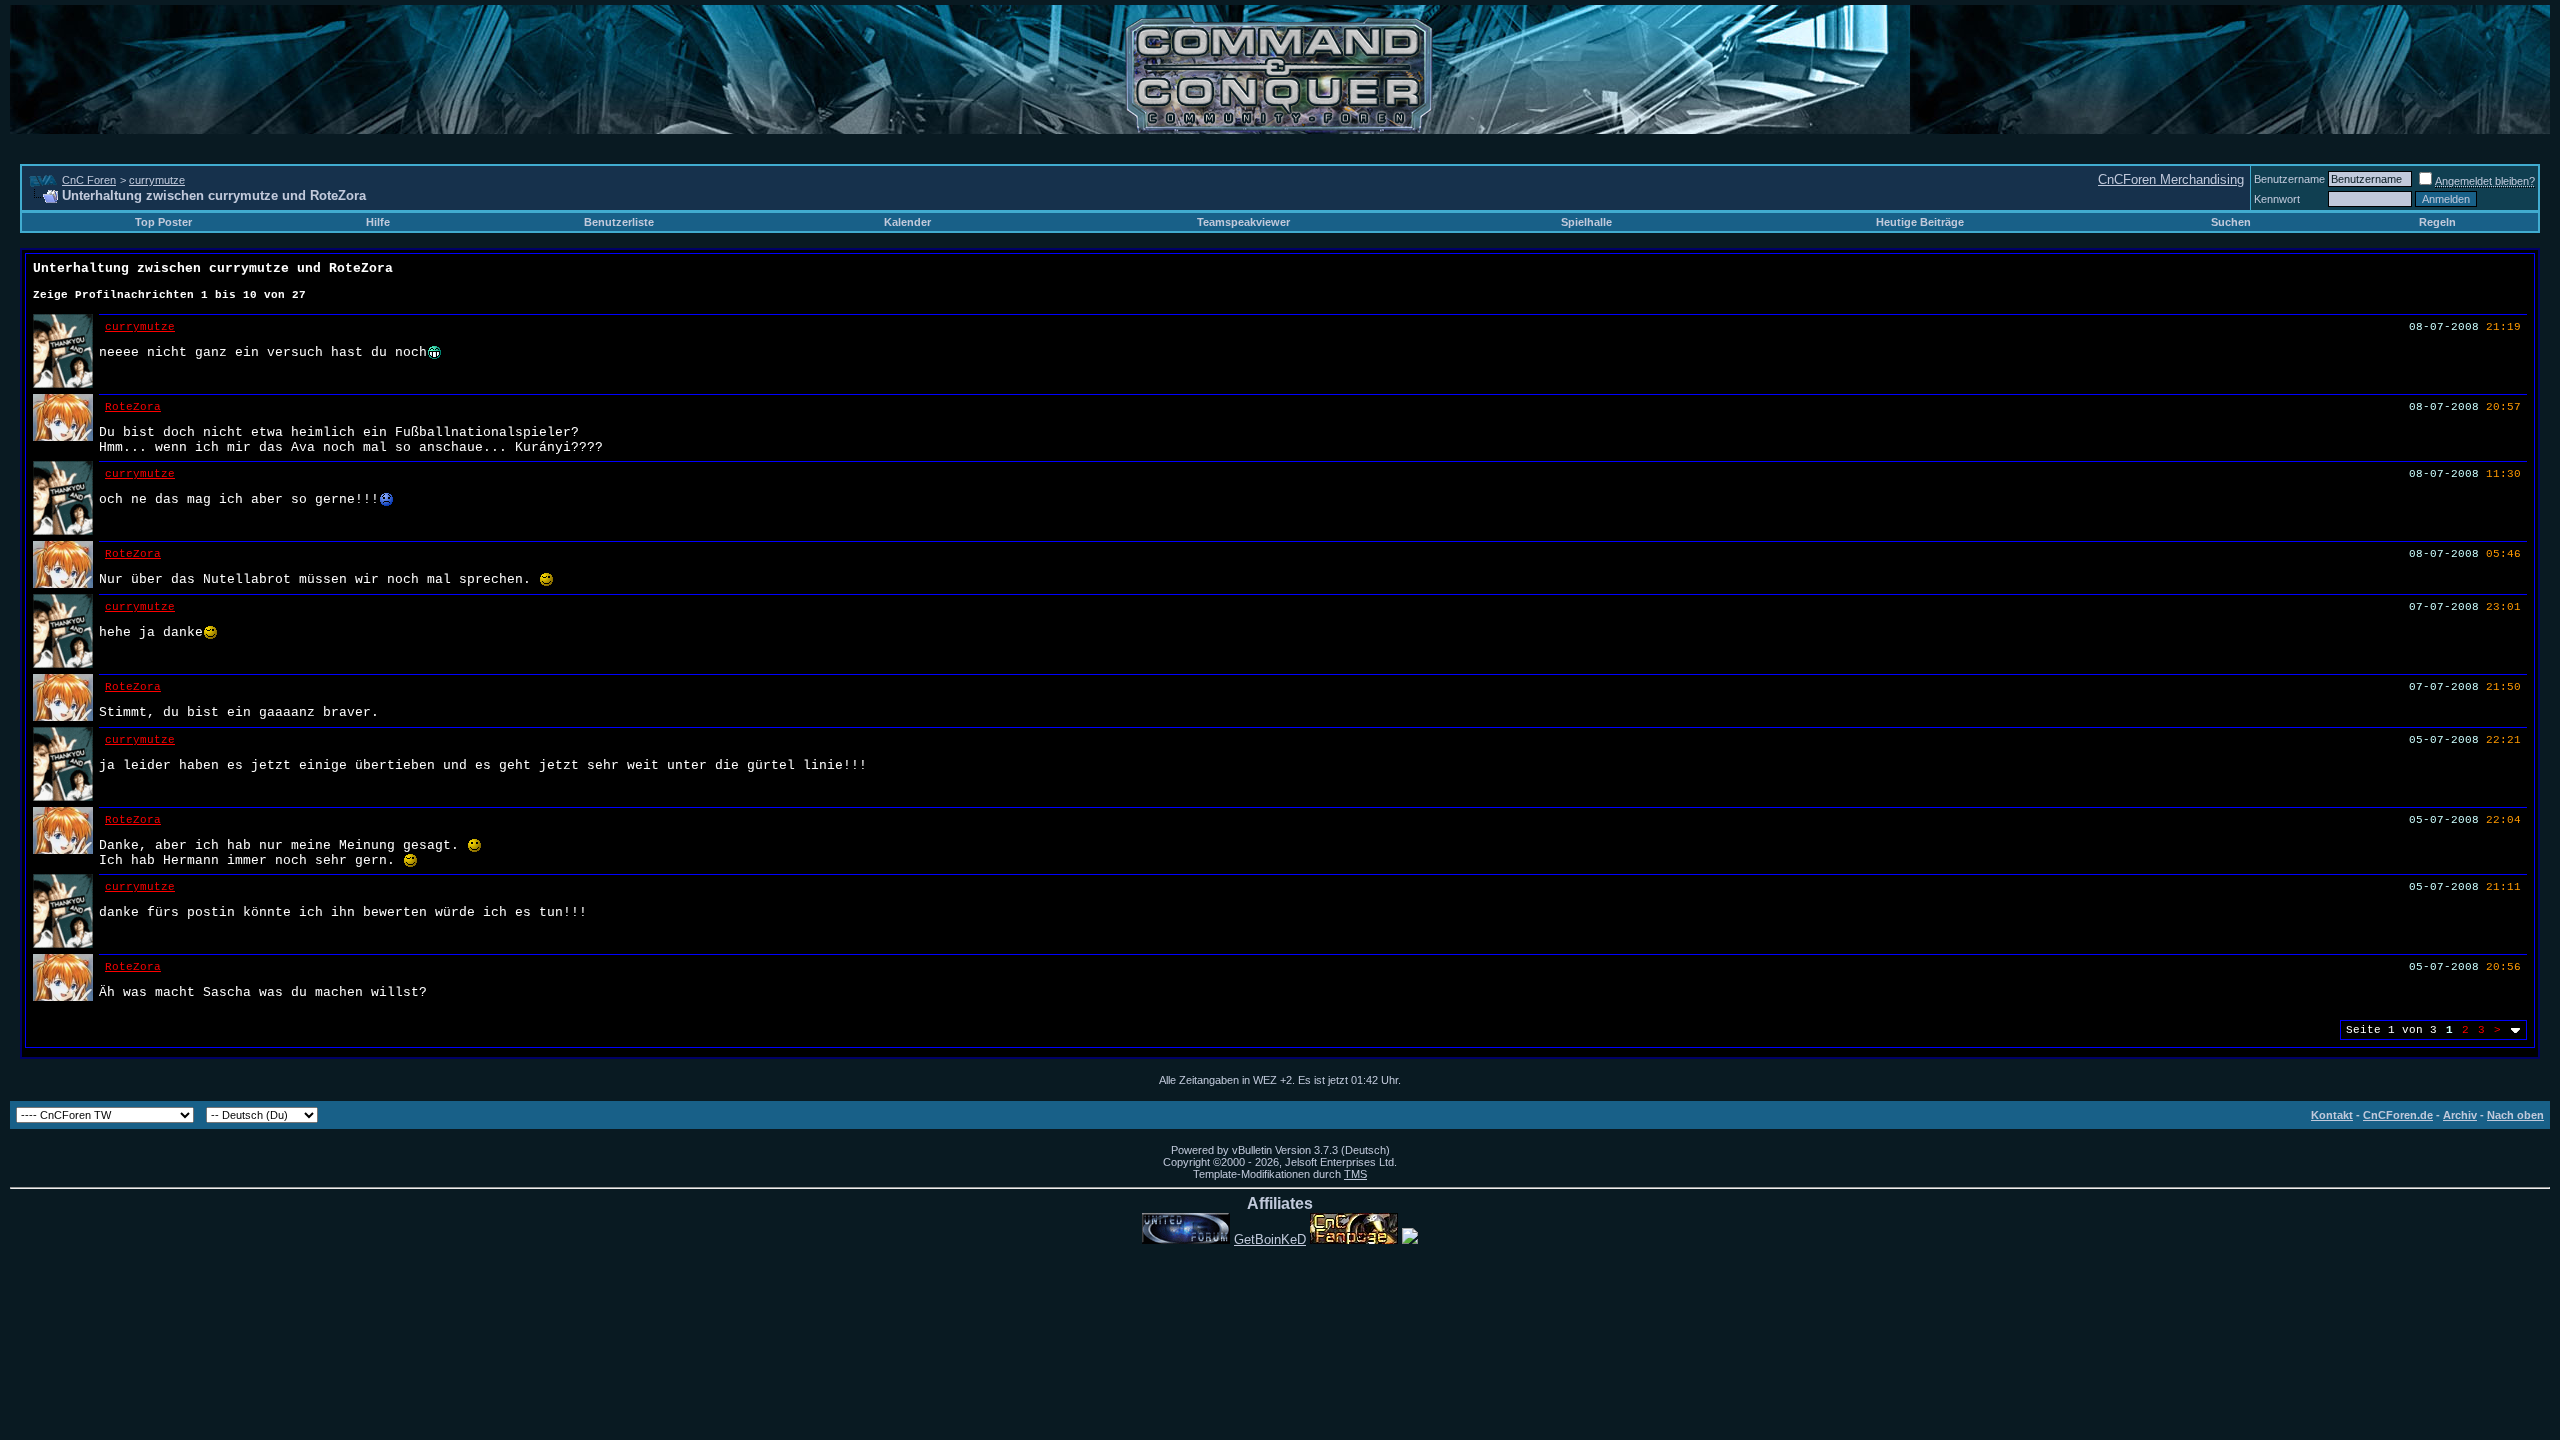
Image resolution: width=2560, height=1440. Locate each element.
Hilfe (378, 222)
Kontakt (2332, 1115)
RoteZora (133, 407)
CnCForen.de (2398, 1115)
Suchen (2231, 222)
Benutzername (2289, 179)
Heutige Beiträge (1920, 222)
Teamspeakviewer (1243, 222)
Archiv (2460, 1115)
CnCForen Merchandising (2171, 179)
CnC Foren (89, 180)
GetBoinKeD (1270, 1239)
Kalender (907, 222)
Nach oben (2515, 1115)
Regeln (2437, 222)
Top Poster (163, 222)
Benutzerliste (619, 222)
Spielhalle (1586, 222)
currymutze (157, 180)
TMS (1355, 1174)
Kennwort (2277, 199)
